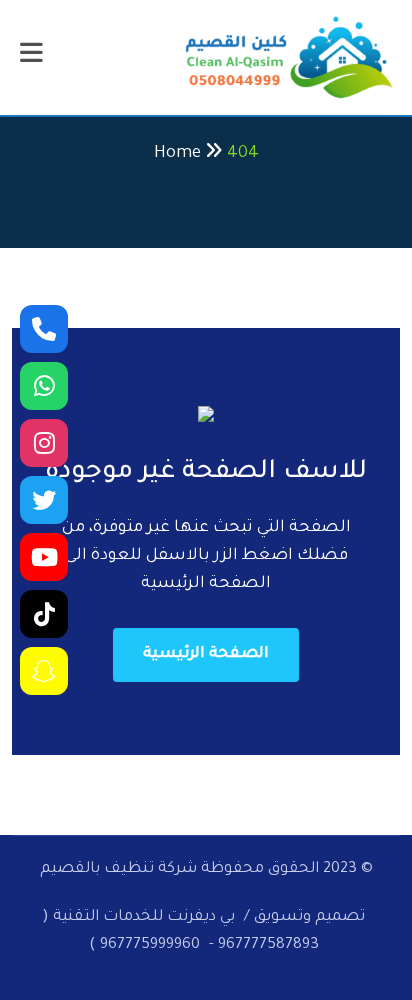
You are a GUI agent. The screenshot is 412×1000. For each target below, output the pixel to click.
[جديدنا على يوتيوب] (44, 557)
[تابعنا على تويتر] (44, 500)
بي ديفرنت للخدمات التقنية (142, 917)
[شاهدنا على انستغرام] (44, 443)
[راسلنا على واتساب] (44, 386)
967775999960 (150, 945)
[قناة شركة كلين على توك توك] (44, 614)
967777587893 (268, 945)
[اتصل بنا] (44, 329)
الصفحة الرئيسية (206, 654)
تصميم (340, 917)
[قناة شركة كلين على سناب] (44, 671)
